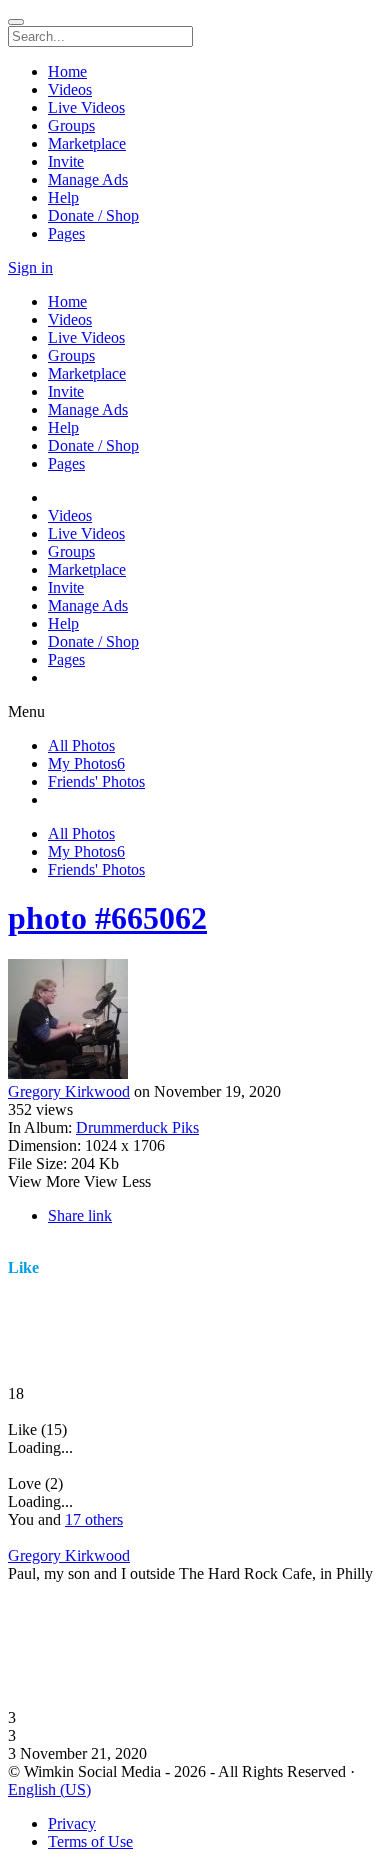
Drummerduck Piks (137, 1127)
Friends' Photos (96, 781)
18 (16, 1393)
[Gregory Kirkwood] (195, 1021)
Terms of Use (90, 1841)
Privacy (72, 1823)
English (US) (49, 1789)
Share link (80, 1215)
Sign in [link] (30, 267)
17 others (94, 1519)
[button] (195, 1258)
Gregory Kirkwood (69, 1091)
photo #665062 (107, 918)
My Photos (86, 763)
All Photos (81, 745)
